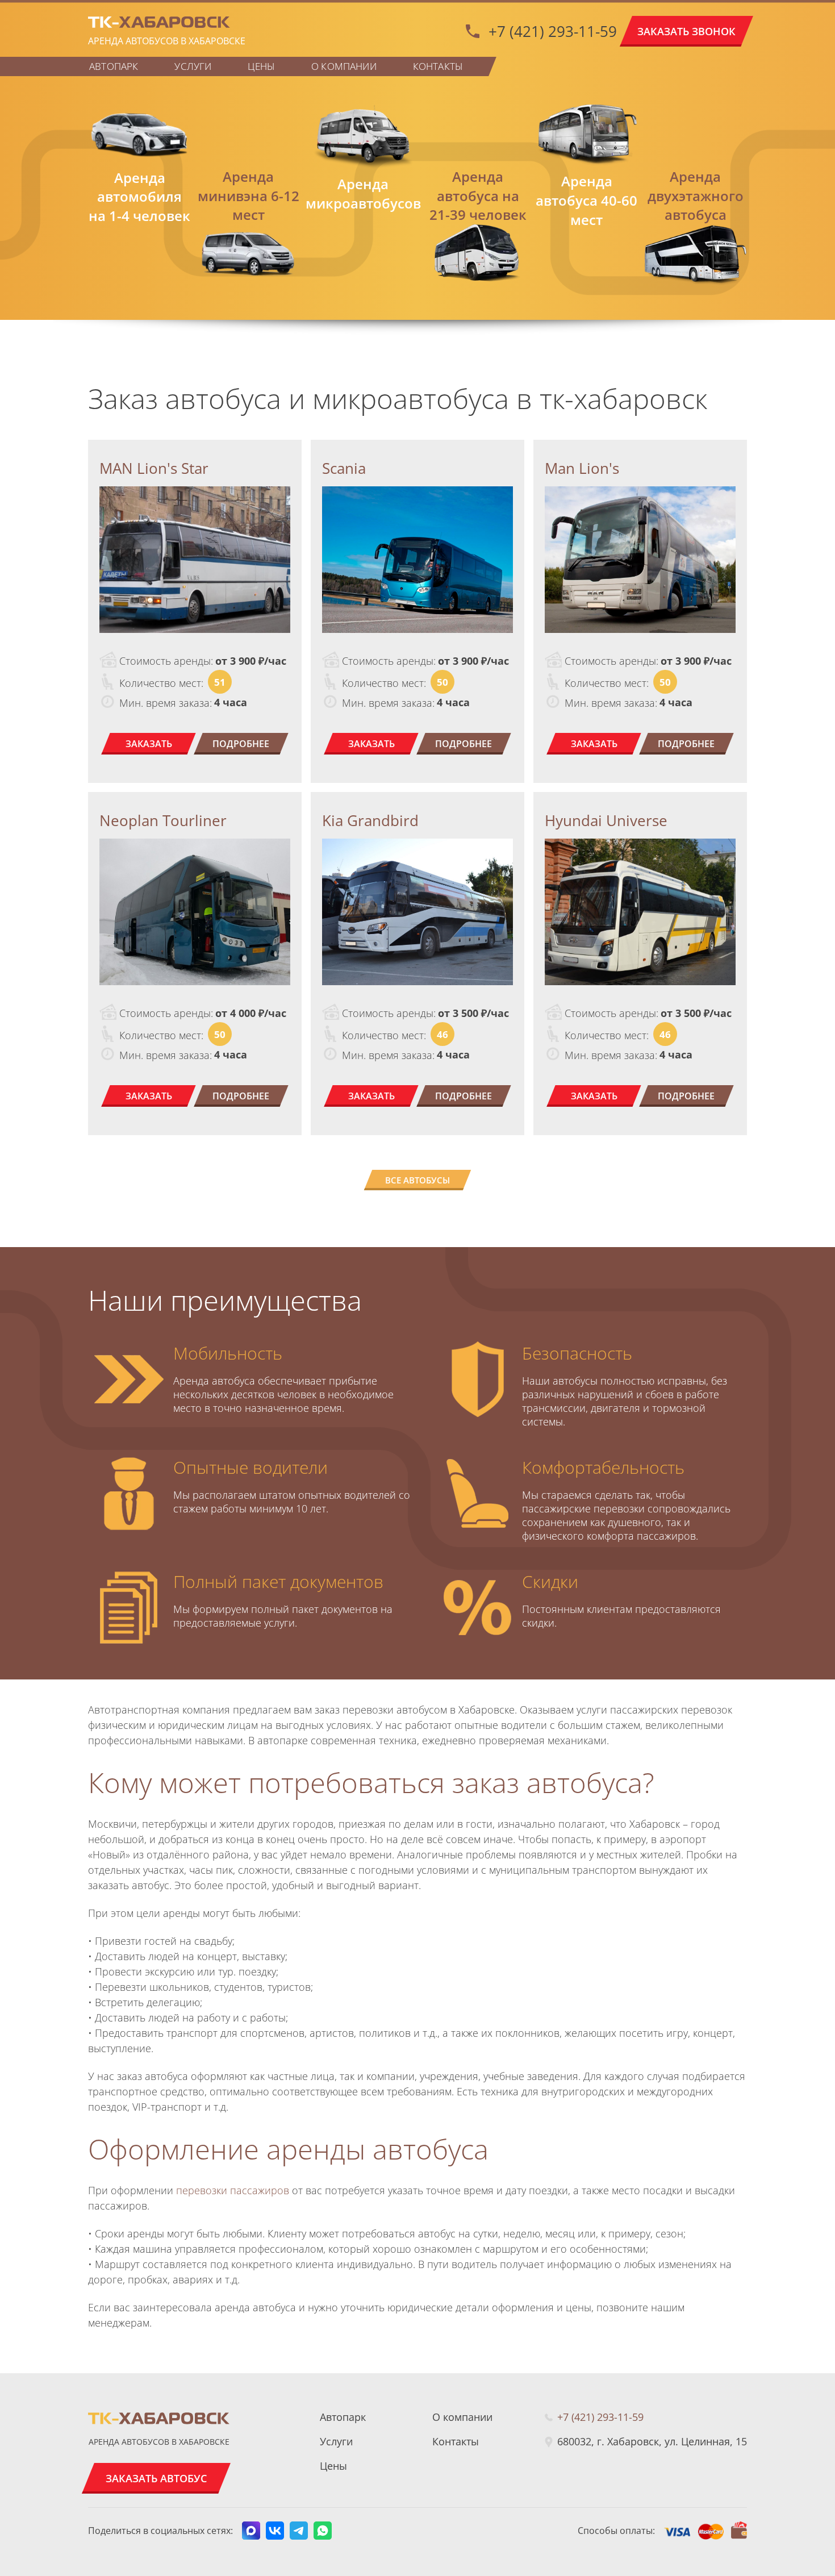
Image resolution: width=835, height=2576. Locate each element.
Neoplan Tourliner (163, 820)
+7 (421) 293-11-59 (553, 31)
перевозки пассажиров (233, 2190)
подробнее (241, 744)
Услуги (193, 66)
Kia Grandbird (370, 820)
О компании (344, 66)
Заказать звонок (686, 31)
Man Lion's (582, 468)
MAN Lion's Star (154, 468)
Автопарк (114, 66)
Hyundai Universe (606, 820)
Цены (261, 66)
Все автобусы (417, 1180)
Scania (344, 468)
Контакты (438, 66)
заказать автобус (156, 2478)
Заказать (149, 744)
